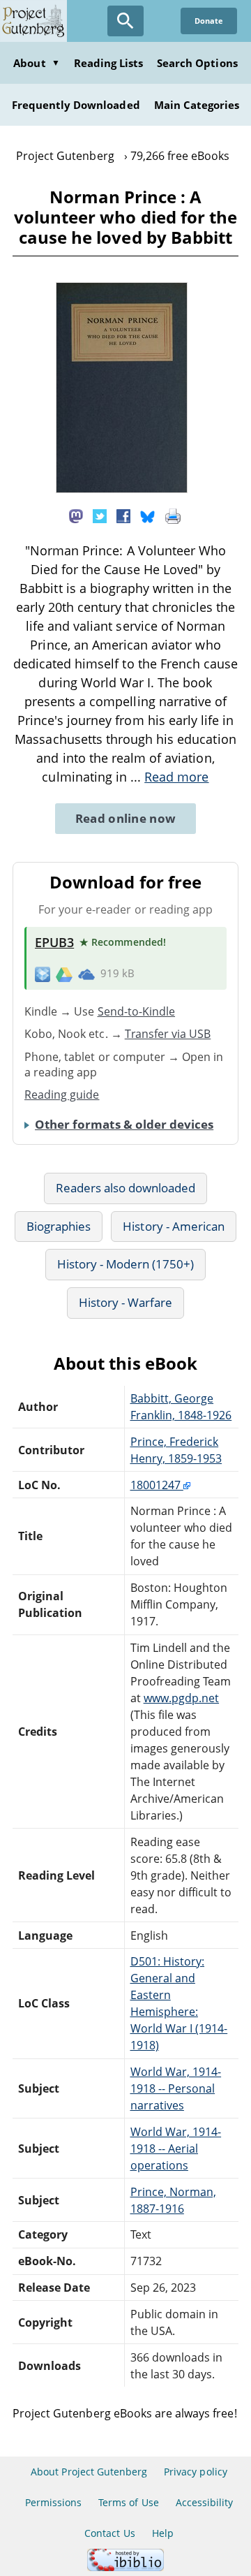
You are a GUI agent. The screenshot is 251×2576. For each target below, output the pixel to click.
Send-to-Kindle (137, 1011)
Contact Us (109, 2533)
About (36, 63)
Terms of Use (128, 2502)
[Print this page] (173, 515)
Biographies (59, 1226)
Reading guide (62, 1095)
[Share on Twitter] (100, 515)
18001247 (157, 1485)
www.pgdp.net (181, 1698)
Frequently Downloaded (76, 105)
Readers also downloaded (126, 1188)
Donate (209, 21)
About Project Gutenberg (89, 2472)
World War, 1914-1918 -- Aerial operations (176, 2149)
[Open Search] (125, 21)
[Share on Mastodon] (76, 515)
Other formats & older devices (124, 1124)
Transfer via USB (168, 1034)
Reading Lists (109, 63)
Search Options (197, 63)
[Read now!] (122, 489)
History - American (174, 1226)
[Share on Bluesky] (148, 515)
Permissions (53, 2502)
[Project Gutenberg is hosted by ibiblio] (125, 2567)
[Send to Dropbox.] (43, 974)
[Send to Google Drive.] (64, 974)
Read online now (126, 818)
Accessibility (205, 2502)
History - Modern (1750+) (126, 1264)
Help (163, 2533)
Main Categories (197, 105)
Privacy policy (196, 2472)
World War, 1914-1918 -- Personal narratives (176, 2088)
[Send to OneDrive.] (86, 974)
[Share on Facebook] (123, 515)
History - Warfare (126, 1302)
